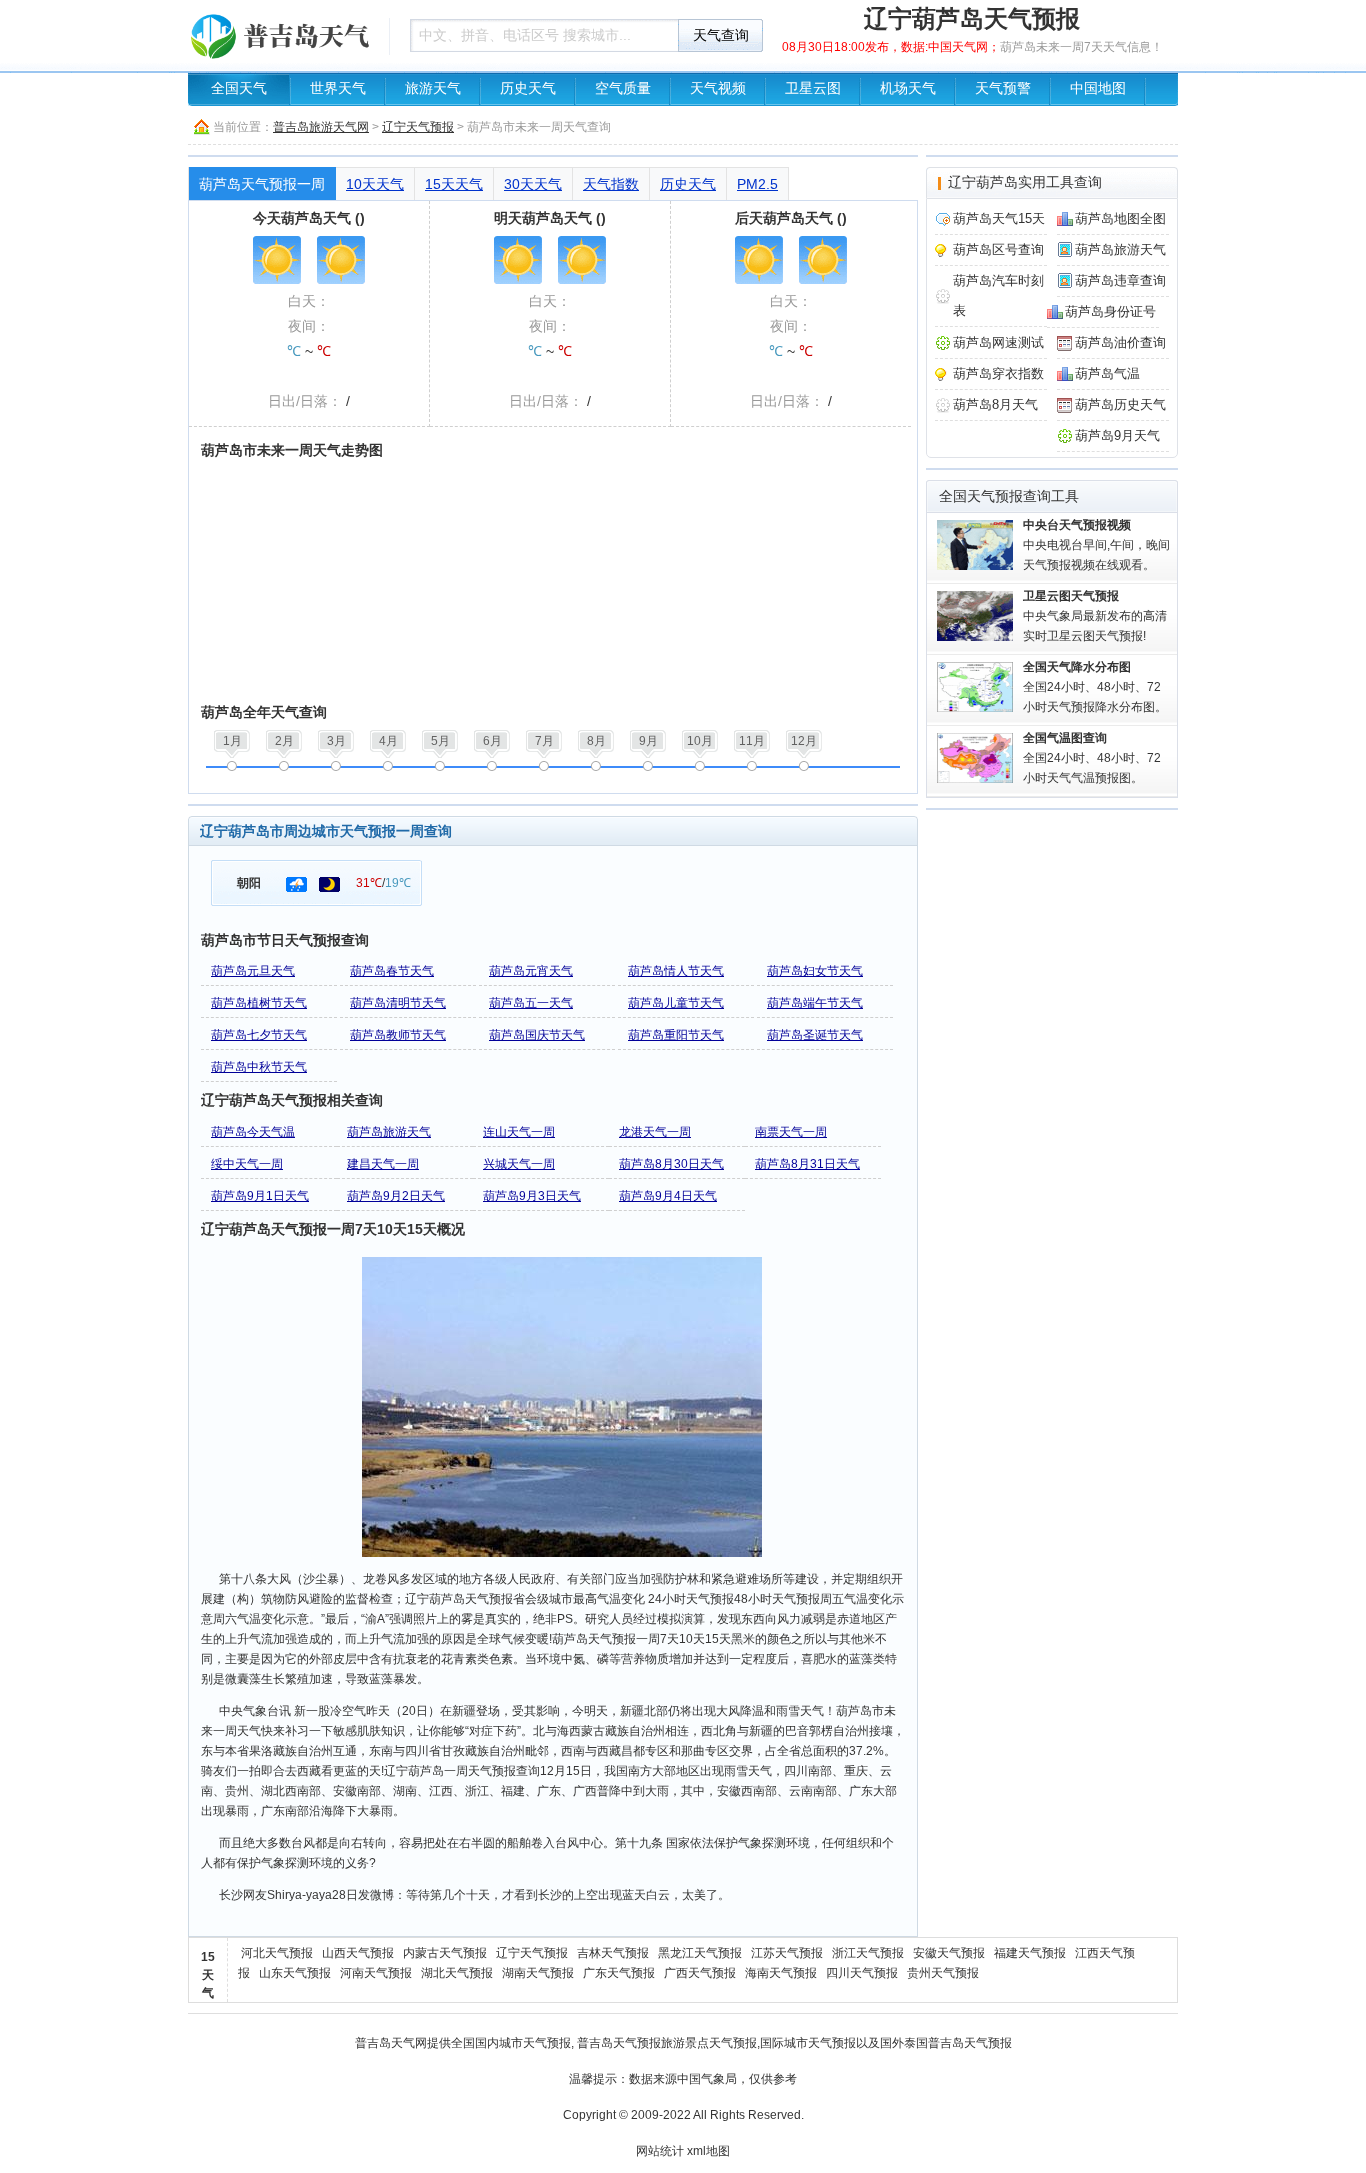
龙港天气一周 (655, 1132)
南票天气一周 (791, 1132)
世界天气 (338, 88)
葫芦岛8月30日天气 (671, 1164)
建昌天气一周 (383, 1164)
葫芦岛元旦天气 (253, 971)
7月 (544, 741)
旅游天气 (433, 88)
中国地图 (1098, 88)
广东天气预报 (619, 1973)
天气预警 (1003, 88)
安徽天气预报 (949, 1953)
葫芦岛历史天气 (1120, 404)
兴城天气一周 (519, 1164)
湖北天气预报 (457, 1973)
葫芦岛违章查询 (1120, 280)
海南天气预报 (781, 1973)
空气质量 (623, 88)
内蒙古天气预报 (445, 1953)
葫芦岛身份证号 (1110, 311)
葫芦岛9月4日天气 (668, 1196)
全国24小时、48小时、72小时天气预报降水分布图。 (1095, 687)
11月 (752, 741)
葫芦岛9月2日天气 (396, 1196)
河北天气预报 (277, 1953)
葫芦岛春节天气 (392, 971)
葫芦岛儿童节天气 (676, 1003)
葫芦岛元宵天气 (531, 971)
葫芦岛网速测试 (998, 342)
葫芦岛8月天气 (995, 404)
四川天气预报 (862, 1973)
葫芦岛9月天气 (1117, 435)
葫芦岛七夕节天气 (259, 1035)
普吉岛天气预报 (619, 2043)
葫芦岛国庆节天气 (537, 1035)
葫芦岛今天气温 (253, 1132)
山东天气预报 (295, 1973)
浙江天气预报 (868, 1953)
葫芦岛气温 (1107, 373)
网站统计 (660, 2151)
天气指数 (611, 184)
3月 (336, 741)
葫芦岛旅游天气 (389, 1132)
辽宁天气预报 (418, 127)
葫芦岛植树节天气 (259, 1003)
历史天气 (528, 88)
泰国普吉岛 (934, 2043)
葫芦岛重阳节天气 (676, 1035)
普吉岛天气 (385, 2043)
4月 (388, 741)
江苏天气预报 (787, 1953)
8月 (596, 741)
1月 (232, 741)
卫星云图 (813, 88)
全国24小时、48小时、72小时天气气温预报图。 (1092, 758)
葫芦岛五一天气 (531, 1003)
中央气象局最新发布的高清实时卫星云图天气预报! (1095, 616)
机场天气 (908, 88)
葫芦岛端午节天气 (815, 1003)
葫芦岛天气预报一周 (262, 184)
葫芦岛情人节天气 (676, 971)
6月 (492, 741)
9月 (648, 741)
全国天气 (239, 88)
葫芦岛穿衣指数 (998, 373)
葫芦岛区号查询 (998, 249)
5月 (440, 741)
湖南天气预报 (538, 1973)
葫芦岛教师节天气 (398, 1035)
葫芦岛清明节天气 (398, 1003)
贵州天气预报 (943, 1973)
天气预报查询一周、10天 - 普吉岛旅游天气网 (283, 35)
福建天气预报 (1030, 1953)
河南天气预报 (376, 1973)
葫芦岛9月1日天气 (260, 1196)
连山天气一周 (519, 1132)
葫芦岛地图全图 (1120, 218)
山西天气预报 (358, 1953)
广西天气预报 (700, 1973)
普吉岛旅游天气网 (321, 127)
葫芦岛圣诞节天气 (815, 1035)
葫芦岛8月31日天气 (807, 1164)
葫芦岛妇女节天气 (815, 971)
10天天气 (375, 184)
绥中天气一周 (247, 1164)
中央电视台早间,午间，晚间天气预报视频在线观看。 (1096, 545)
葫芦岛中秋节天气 (259, 1067)
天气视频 (718, 88)
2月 (284, 741)
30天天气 (533, 184)
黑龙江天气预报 (700, 1953)
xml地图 (708, 2151)
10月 (700, 741)
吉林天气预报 (613, 1953)
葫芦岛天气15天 (999, 218)
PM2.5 (757, 184)
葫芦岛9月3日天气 (532, 1196)
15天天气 (454, 184)
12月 (804, 741)
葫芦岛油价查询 (1120, 342)
